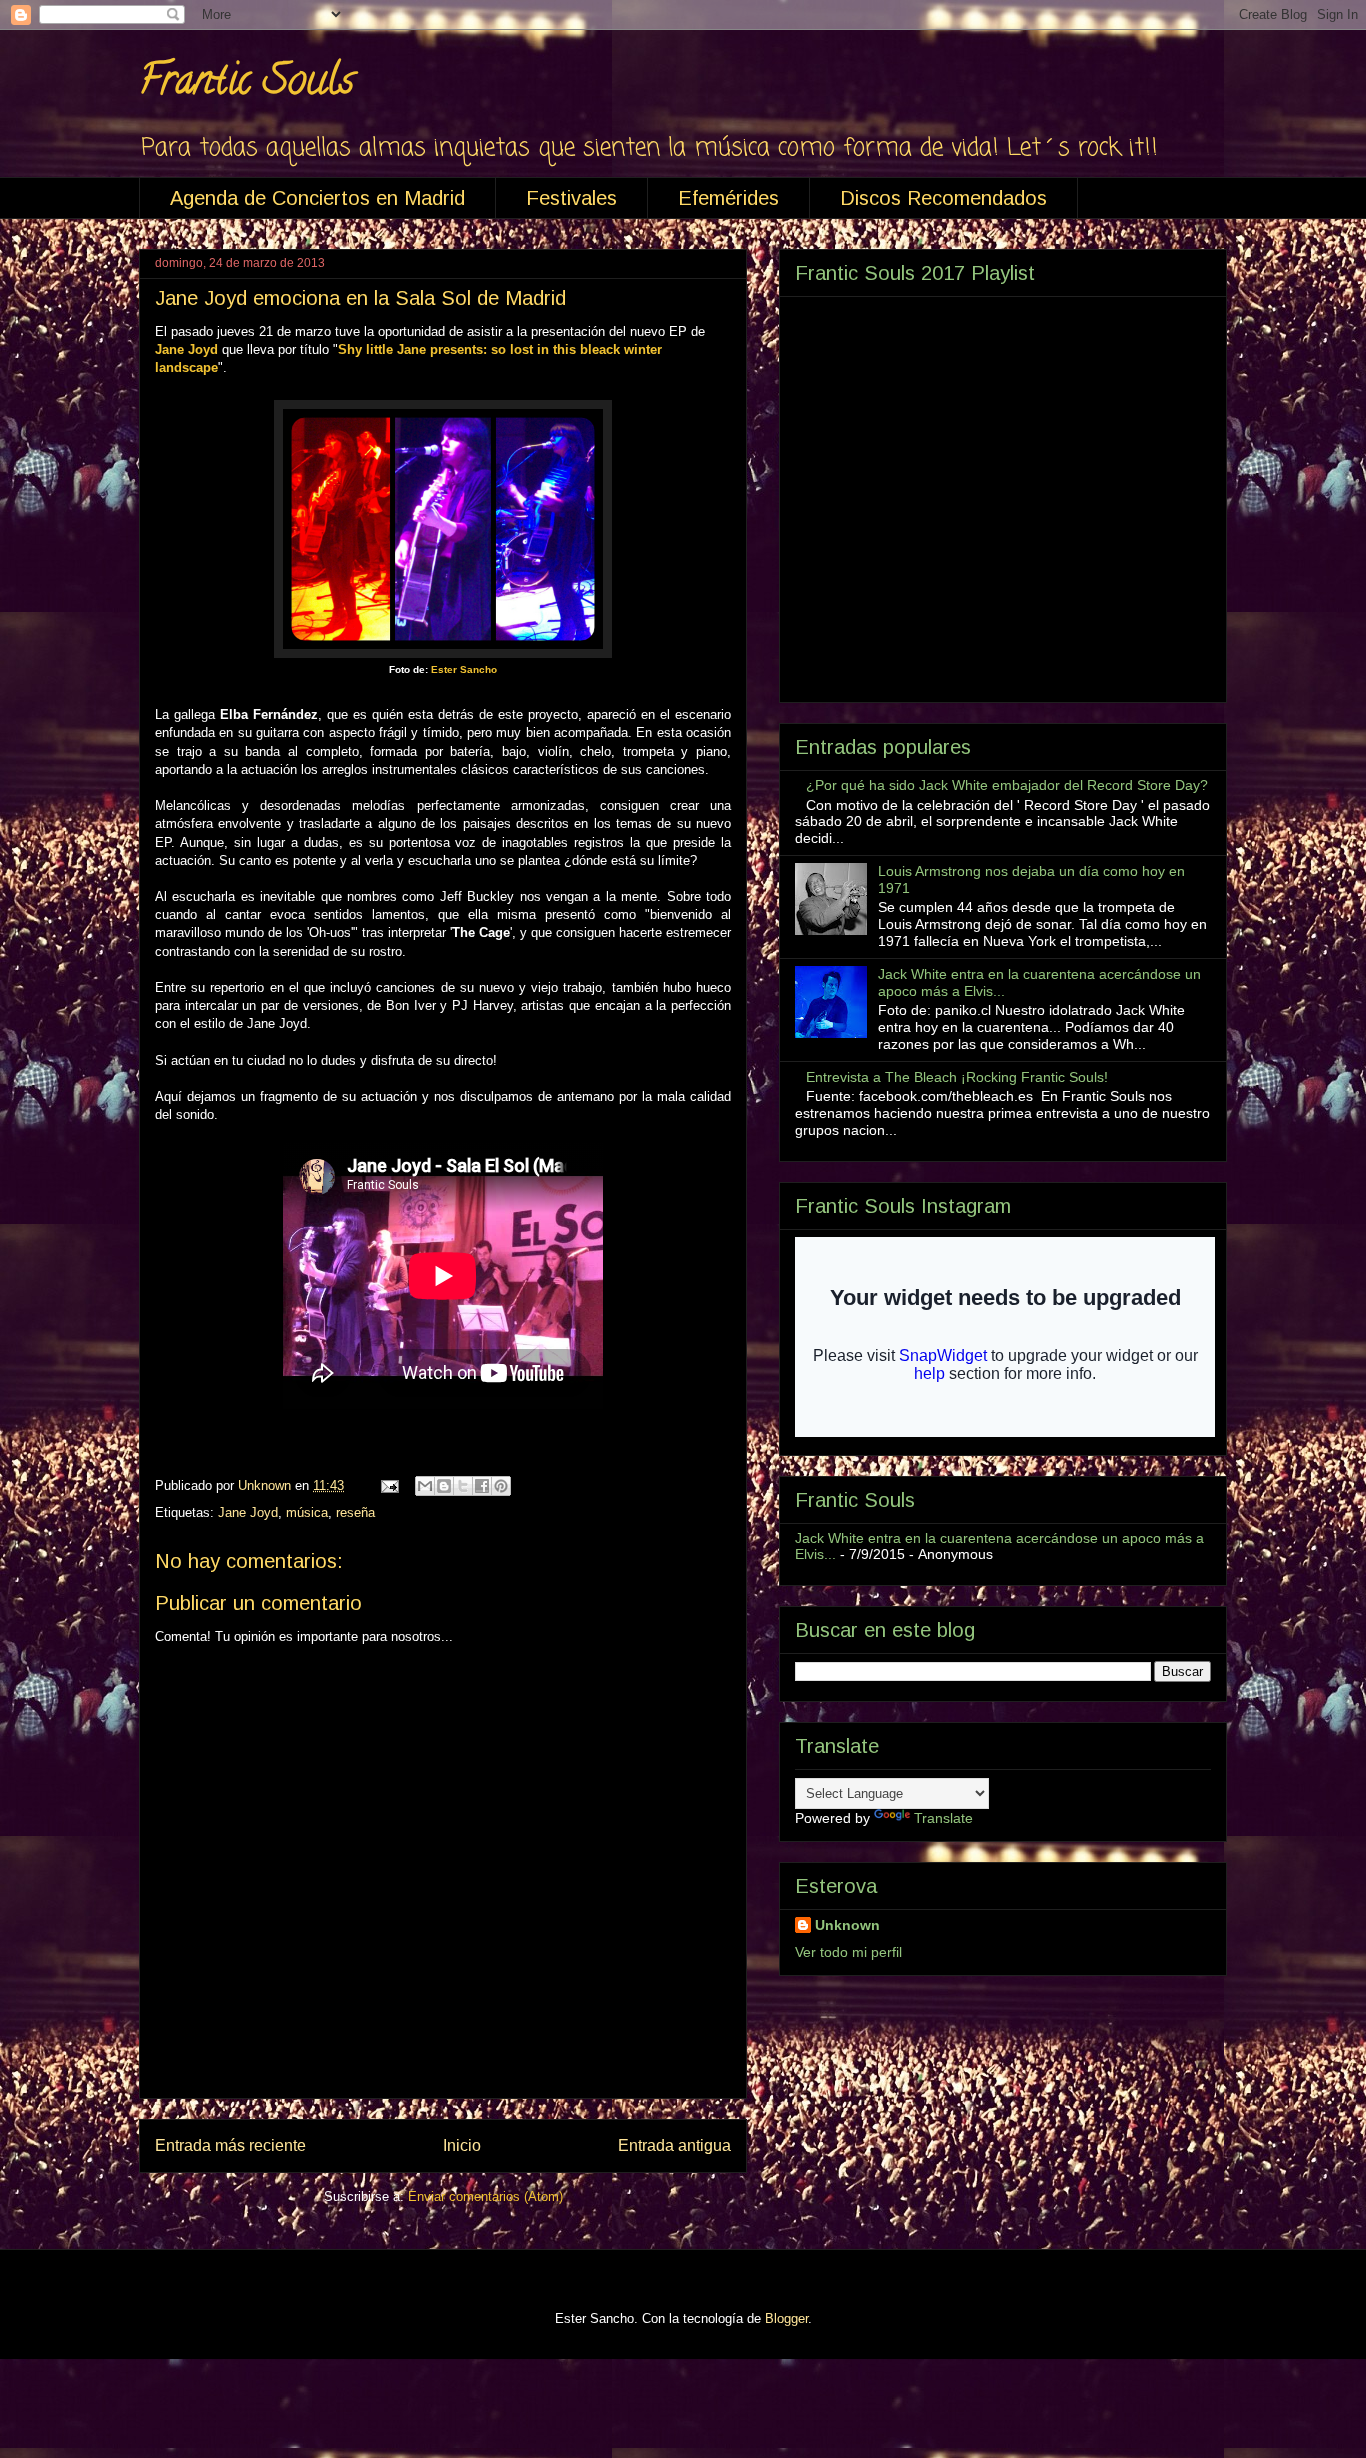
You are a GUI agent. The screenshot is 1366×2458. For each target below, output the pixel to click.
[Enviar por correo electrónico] (425, 1486)
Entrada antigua (674, 2145)
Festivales (571, 198)
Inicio (462, 2145)
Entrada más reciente (230, 2145)
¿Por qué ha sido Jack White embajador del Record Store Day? (1007, 785)
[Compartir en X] (463, 1486)
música (307, 1512)
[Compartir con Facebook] (482, 1486)
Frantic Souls (246, 84)
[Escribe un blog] (444, 1486)
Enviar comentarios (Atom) (485, 2196)
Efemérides (728, 198)
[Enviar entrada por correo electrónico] (388, 1485)
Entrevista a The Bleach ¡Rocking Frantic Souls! (957, 1077)
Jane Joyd (248, 1512)
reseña (355, 1512)
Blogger (786, 2318)
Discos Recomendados (943, 198)
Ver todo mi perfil (848, 1952)
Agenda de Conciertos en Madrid (317, 198)
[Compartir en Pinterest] (501, 1486)
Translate (943, 1818)
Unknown (847, 1925)
